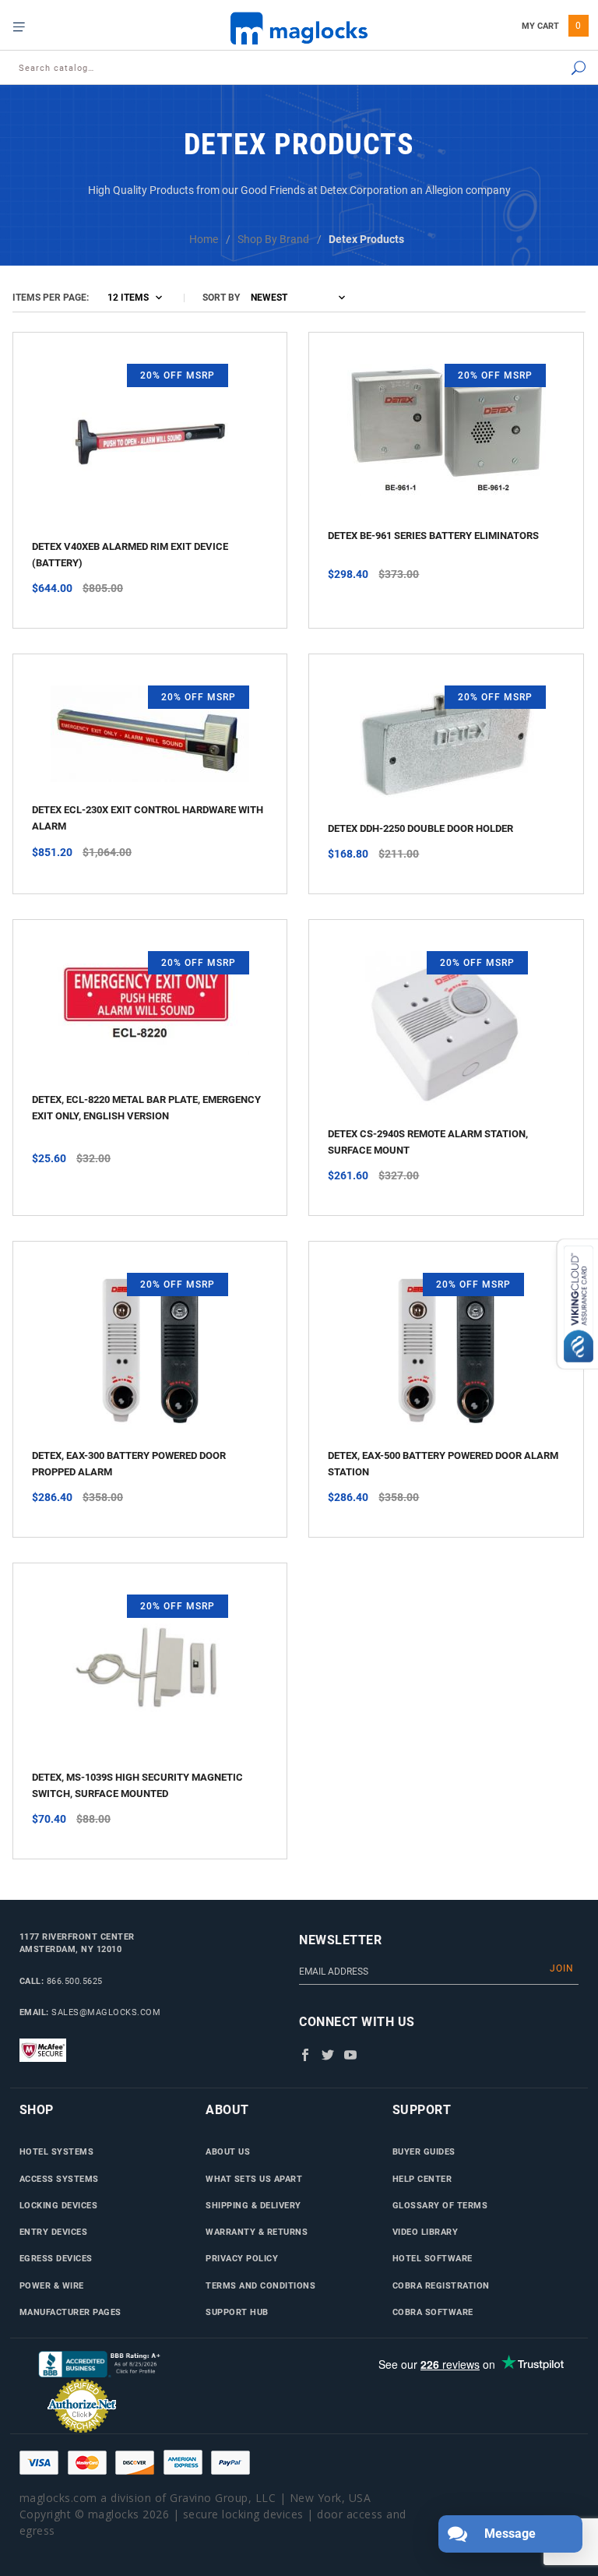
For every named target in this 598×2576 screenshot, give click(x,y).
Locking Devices (59, 2205)
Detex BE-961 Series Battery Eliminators (433, 536)
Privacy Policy (242, 2258)
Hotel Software (433, 2258)
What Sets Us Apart (254, 2179)
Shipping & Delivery (253, 2205)
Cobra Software (433, 2312)
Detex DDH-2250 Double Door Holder (420, 828)
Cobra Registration (441, 2285)
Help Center (422, 2179)
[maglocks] (299, 28)
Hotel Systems (57, 2151)
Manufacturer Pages (70, 2312)
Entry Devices (54, 2232)
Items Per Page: (51, 298)
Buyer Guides (424, 2151)
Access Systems (59, 2179)
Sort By (221, 298)
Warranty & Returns (257, 2232)
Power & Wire (52, 2285)
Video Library (426, 2232)
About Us (228, 2151)
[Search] (538, 69)
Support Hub (237, 2312)
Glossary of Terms (440, 2205)
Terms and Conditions (260, 2285)
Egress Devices (56, 2258)
